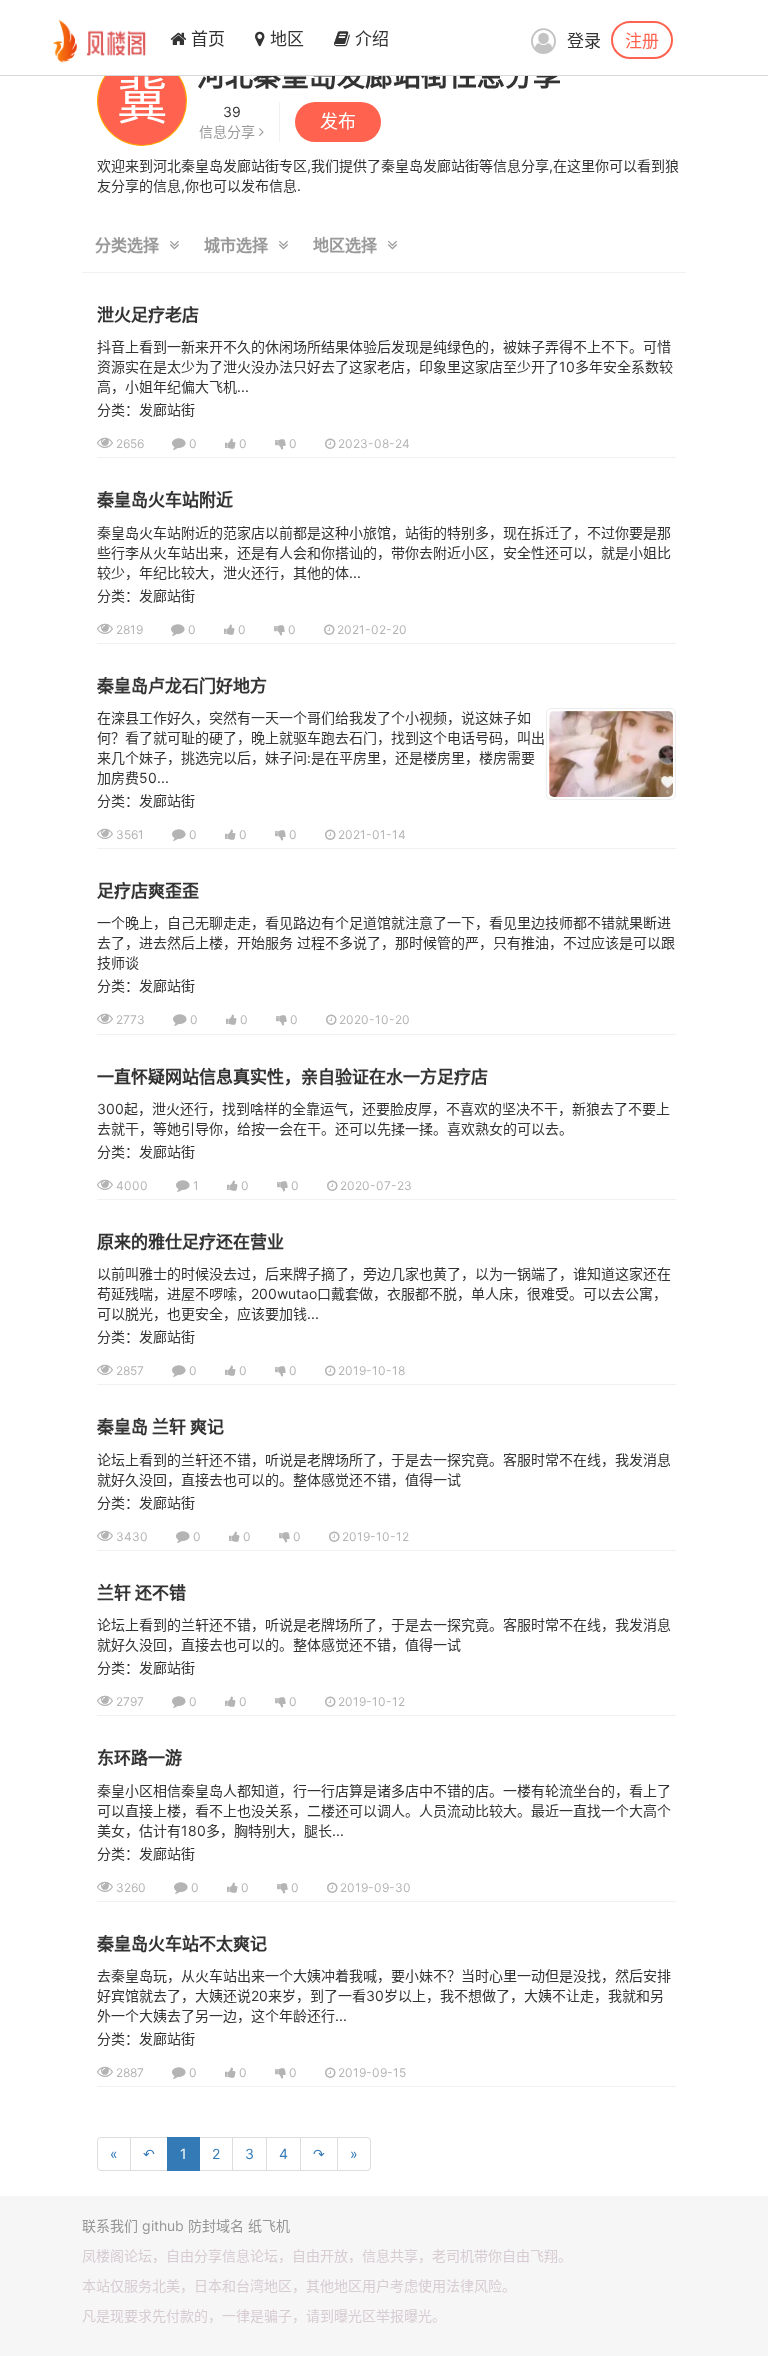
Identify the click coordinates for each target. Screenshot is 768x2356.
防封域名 (216, 2225)
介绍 (369, 39)
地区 (284, 39)
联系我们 (110, 2225)
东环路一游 (139, 1758)
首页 (205, 39)
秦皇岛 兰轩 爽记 (160, 1427)
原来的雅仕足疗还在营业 (190, 1242)
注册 (642, 40)
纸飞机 (269, 2225)
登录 (584, 41)
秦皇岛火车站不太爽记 (182, 1944)
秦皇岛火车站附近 (165, 500)
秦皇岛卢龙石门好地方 (182, 686)
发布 (338, 121)
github (163, 2225)
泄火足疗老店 (148, 315)
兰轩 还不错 (141, 1593)
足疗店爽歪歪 (148, 891)
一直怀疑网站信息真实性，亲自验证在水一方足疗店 (292, 1077)
